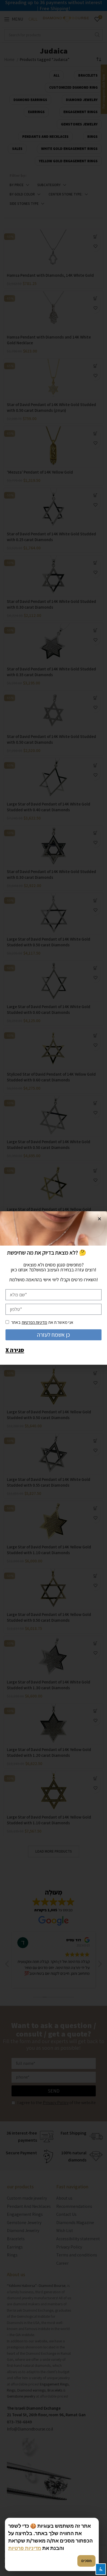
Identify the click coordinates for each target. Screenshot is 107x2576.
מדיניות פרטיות (25, 2548)
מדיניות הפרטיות (34, 1322)
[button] (99, 1219)
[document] (54, 1288)
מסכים (86, 2561)
